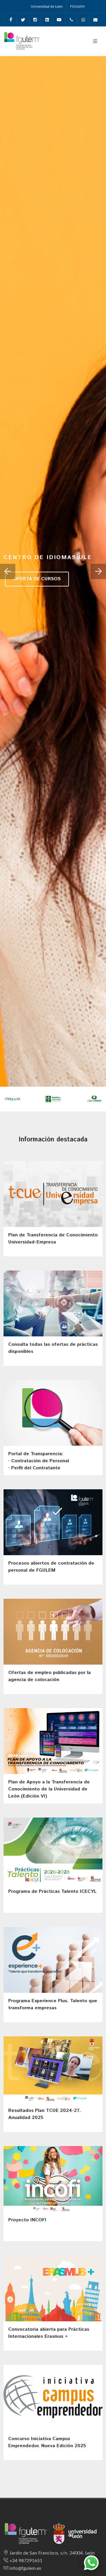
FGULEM (77, 6)
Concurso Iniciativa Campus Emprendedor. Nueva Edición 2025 (47, 2442)
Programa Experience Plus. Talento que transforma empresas (53, 2004)
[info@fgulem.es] (95, 20)
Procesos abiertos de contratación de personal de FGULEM (51, 1567)
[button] (8, 571)
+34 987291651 (26, 2561)
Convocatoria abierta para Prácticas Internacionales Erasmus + (49, 2333)
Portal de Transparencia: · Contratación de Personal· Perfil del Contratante (39, 1461)
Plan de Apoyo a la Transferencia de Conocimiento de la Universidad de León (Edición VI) (49, 1789)
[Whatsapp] (83, 20)
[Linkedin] (47, 20)
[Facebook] (11, 20)
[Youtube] (59, 20)
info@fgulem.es (25, 2568)
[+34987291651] (71, 20)
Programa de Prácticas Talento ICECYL (52, 1891)
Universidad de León (47, 6)
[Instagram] (35, 20)
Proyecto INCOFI (27, 2220)
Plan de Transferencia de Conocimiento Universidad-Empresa (53, 1239)
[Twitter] (23, 20)
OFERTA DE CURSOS (37, 579)
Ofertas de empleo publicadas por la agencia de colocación (49, 1676)
